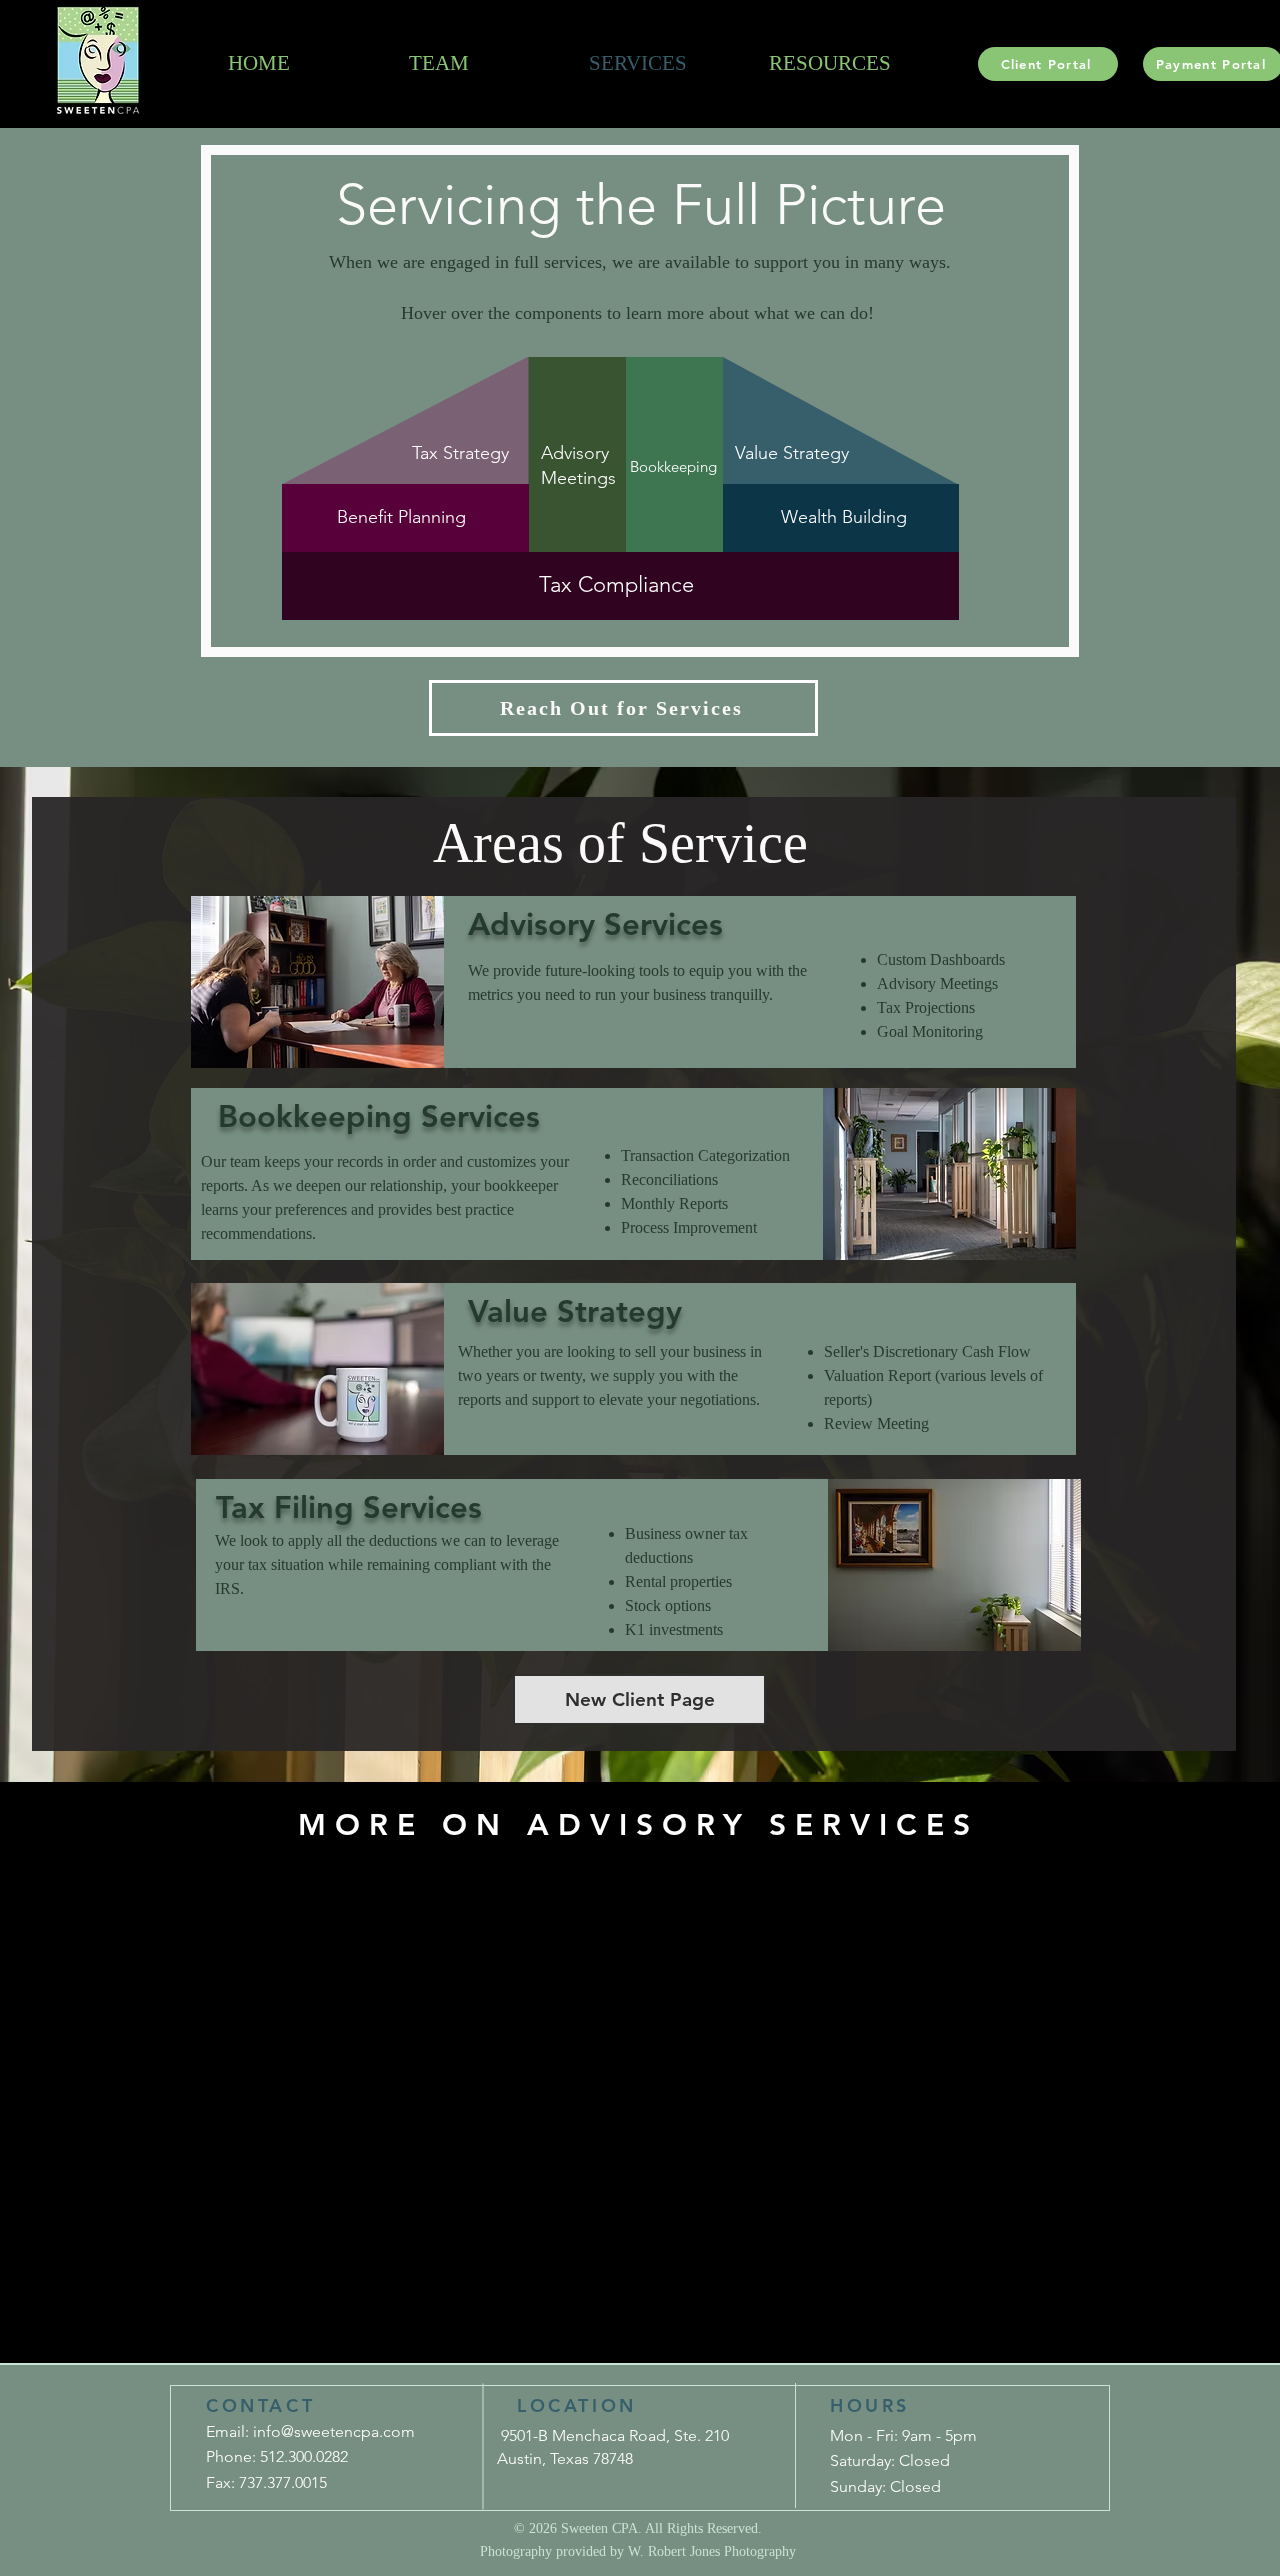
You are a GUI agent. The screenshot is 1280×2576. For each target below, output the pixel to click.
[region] (862, 417)
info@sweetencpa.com (334, 2431)
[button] (623, 708)
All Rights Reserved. (703, 2528)
